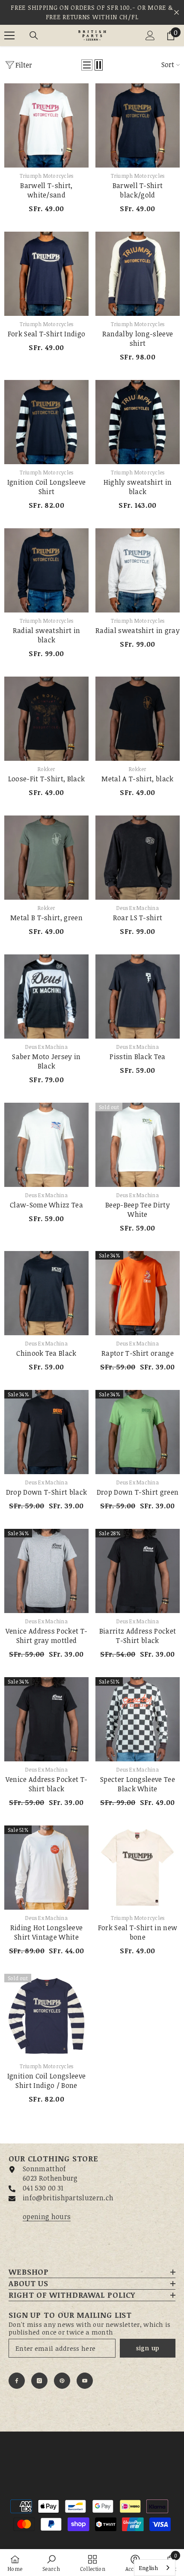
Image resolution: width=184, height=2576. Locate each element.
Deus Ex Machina (138, 908)
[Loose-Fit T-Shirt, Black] (46, 719)
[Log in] (150, 35)
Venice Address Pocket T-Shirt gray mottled (47, 1636)
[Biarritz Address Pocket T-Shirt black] (138, 1571)
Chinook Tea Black (46, 1353)
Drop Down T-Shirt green (138, 1492)
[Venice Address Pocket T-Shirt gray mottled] (46, 1571)
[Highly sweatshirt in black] (138, 422)
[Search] (34, 35)
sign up (148, 2348)
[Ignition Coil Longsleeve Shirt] (46, 422)
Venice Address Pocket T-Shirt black (47, 1784)
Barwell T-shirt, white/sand (46, 190)
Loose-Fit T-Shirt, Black (47, 779)
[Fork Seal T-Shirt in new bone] (138, 1868)
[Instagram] (39, 2381)
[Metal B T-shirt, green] (46, 858)
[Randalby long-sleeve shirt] (138, 274)
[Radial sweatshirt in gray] (138, 570)
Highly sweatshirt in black (138, 487)
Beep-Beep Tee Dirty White (138, 1210)
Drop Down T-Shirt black (46, 1492)
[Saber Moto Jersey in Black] (46, 997)
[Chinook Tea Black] (46, 1293)
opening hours (47, 2217)
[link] (51, 2563)
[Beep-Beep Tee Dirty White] (138, 1145)
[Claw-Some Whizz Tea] (46, 1145)
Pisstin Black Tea (137, 1057)
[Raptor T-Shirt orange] (138, 1293)
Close (177, 13)
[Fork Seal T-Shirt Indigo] (46, 274)
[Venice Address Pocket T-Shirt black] (46, 1719)
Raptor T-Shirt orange (138, 1353)
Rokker (46, 769)
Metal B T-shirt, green (46, 918)
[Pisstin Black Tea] (138, 997)
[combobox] (155, 2568)
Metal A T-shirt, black (137, 779)
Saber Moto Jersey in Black (46, 1061)
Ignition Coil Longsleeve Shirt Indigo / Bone (47, 2081)
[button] (87, 65)
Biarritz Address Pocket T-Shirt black (138, 1636)
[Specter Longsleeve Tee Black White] (138, 1719)
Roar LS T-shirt (138, 918)
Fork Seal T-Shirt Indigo (47, 334)
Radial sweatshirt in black (46, 635)
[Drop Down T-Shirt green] (138, 1432)
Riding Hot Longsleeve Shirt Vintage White (47, 1932)
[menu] (9, 35)
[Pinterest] (62, 2381)
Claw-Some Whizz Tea (46, 1205)
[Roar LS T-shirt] (138, 858)
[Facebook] (17, 2381)
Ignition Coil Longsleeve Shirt (47, 487)
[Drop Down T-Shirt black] (46, 1432)
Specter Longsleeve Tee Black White (138, 1784)
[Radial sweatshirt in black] (46, 570)
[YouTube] (85, 2381)
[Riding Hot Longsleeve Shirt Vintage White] (46, 1868)
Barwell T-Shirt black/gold (138, 190)
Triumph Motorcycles (47, 176)
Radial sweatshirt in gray (138, 630)
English (148, 2568)
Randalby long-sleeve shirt (138, 339)
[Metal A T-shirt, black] (138, 719)
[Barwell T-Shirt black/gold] (138, 125)
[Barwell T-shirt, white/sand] (46, 125)
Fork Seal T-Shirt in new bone (138, 1932)
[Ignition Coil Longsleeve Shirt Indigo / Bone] (46, 2016)
